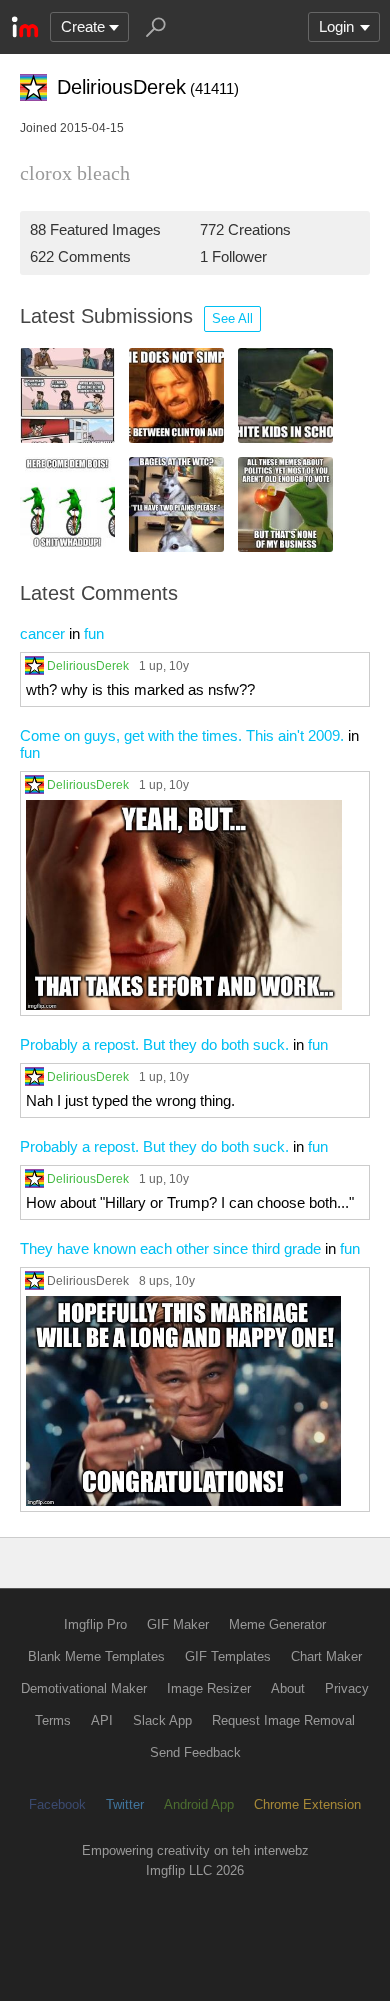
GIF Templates (228, 1656)
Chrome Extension (307, 1804)
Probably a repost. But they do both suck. (154, 1044)
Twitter (125, 1804)
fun (94, 633)
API (102, 1720)
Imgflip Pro (95, 1624)
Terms (53, 1720)
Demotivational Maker (84, 1688)
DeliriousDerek (88, 665)
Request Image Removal (283, 1720)
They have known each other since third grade (170, 1248)
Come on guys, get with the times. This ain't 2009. (182, 735)
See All (232, 318)
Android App (199, 1804)
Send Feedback (195, 1752)
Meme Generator (277, 1624)
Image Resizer (209, 1688)
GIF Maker (178, 1624)
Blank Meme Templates (96, 1656)
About (288, 1688)
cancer (42, 633)
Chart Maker (326, 1656)
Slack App (162, 1720)
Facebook (57, 1804)
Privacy (347, 1688)
